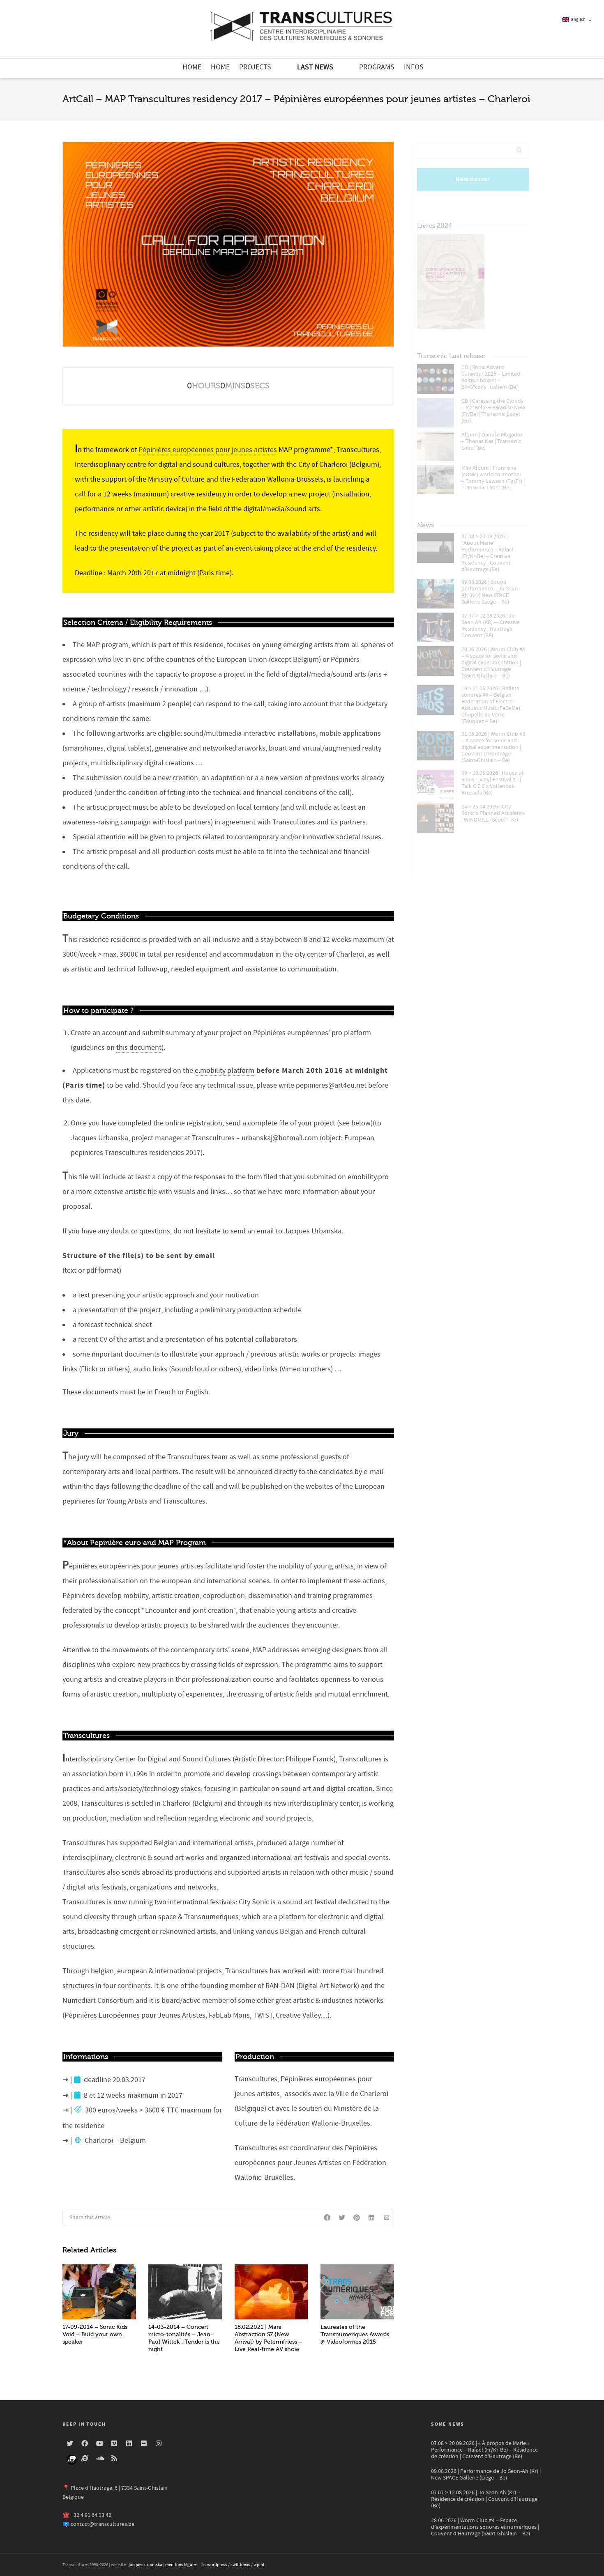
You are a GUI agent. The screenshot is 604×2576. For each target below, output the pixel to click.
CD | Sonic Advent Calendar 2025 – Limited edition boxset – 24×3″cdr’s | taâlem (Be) (491, 377)
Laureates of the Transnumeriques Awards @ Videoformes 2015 (355, 2334)
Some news (448, 2424)
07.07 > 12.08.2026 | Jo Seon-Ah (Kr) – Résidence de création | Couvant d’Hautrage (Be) (484, 2499)
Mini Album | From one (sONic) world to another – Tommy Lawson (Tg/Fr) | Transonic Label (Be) (493, 478)
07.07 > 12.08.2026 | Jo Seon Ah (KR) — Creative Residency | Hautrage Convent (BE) (491, 626)
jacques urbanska (145, 2565)
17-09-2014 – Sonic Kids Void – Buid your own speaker (95, 2334)
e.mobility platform (225, 1071)
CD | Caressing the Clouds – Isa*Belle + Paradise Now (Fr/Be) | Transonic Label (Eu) (493, 411)
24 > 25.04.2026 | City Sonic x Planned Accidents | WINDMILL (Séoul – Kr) (493, 813)
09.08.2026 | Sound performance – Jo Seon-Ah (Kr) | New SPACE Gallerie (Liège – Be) (491, 592)
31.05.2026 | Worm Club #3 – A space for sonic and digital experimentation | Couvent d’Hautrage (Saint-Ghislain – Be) (493, 747)
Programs (377, 67)
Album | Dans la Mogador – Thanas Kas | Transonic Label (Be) (492, 441)
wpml (259, 2565)
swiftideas (240, 2565)
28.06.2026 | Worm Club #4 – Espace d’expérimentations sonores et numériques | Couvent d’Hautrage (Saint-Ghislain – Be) (485, 2527)
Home (192, 67)
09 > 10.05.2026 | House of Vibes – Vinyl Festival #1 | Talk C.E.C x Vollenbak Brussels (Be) (492, 783)
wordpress (217, 2565)
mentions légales (181, 2565)
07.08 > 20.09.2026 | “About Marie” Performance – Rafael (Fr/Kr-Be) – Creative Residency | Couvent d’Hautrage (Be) (488, 553)
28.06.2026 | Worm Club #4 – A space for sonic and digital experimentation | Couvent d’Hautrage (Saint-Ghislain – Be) (493, 663)
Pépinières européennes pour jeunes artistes (208, 450)
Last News (315, 67)
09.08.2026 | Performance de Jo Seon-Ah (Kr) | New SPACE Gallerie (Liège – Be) (486, 2475)
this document (139, 1048)
